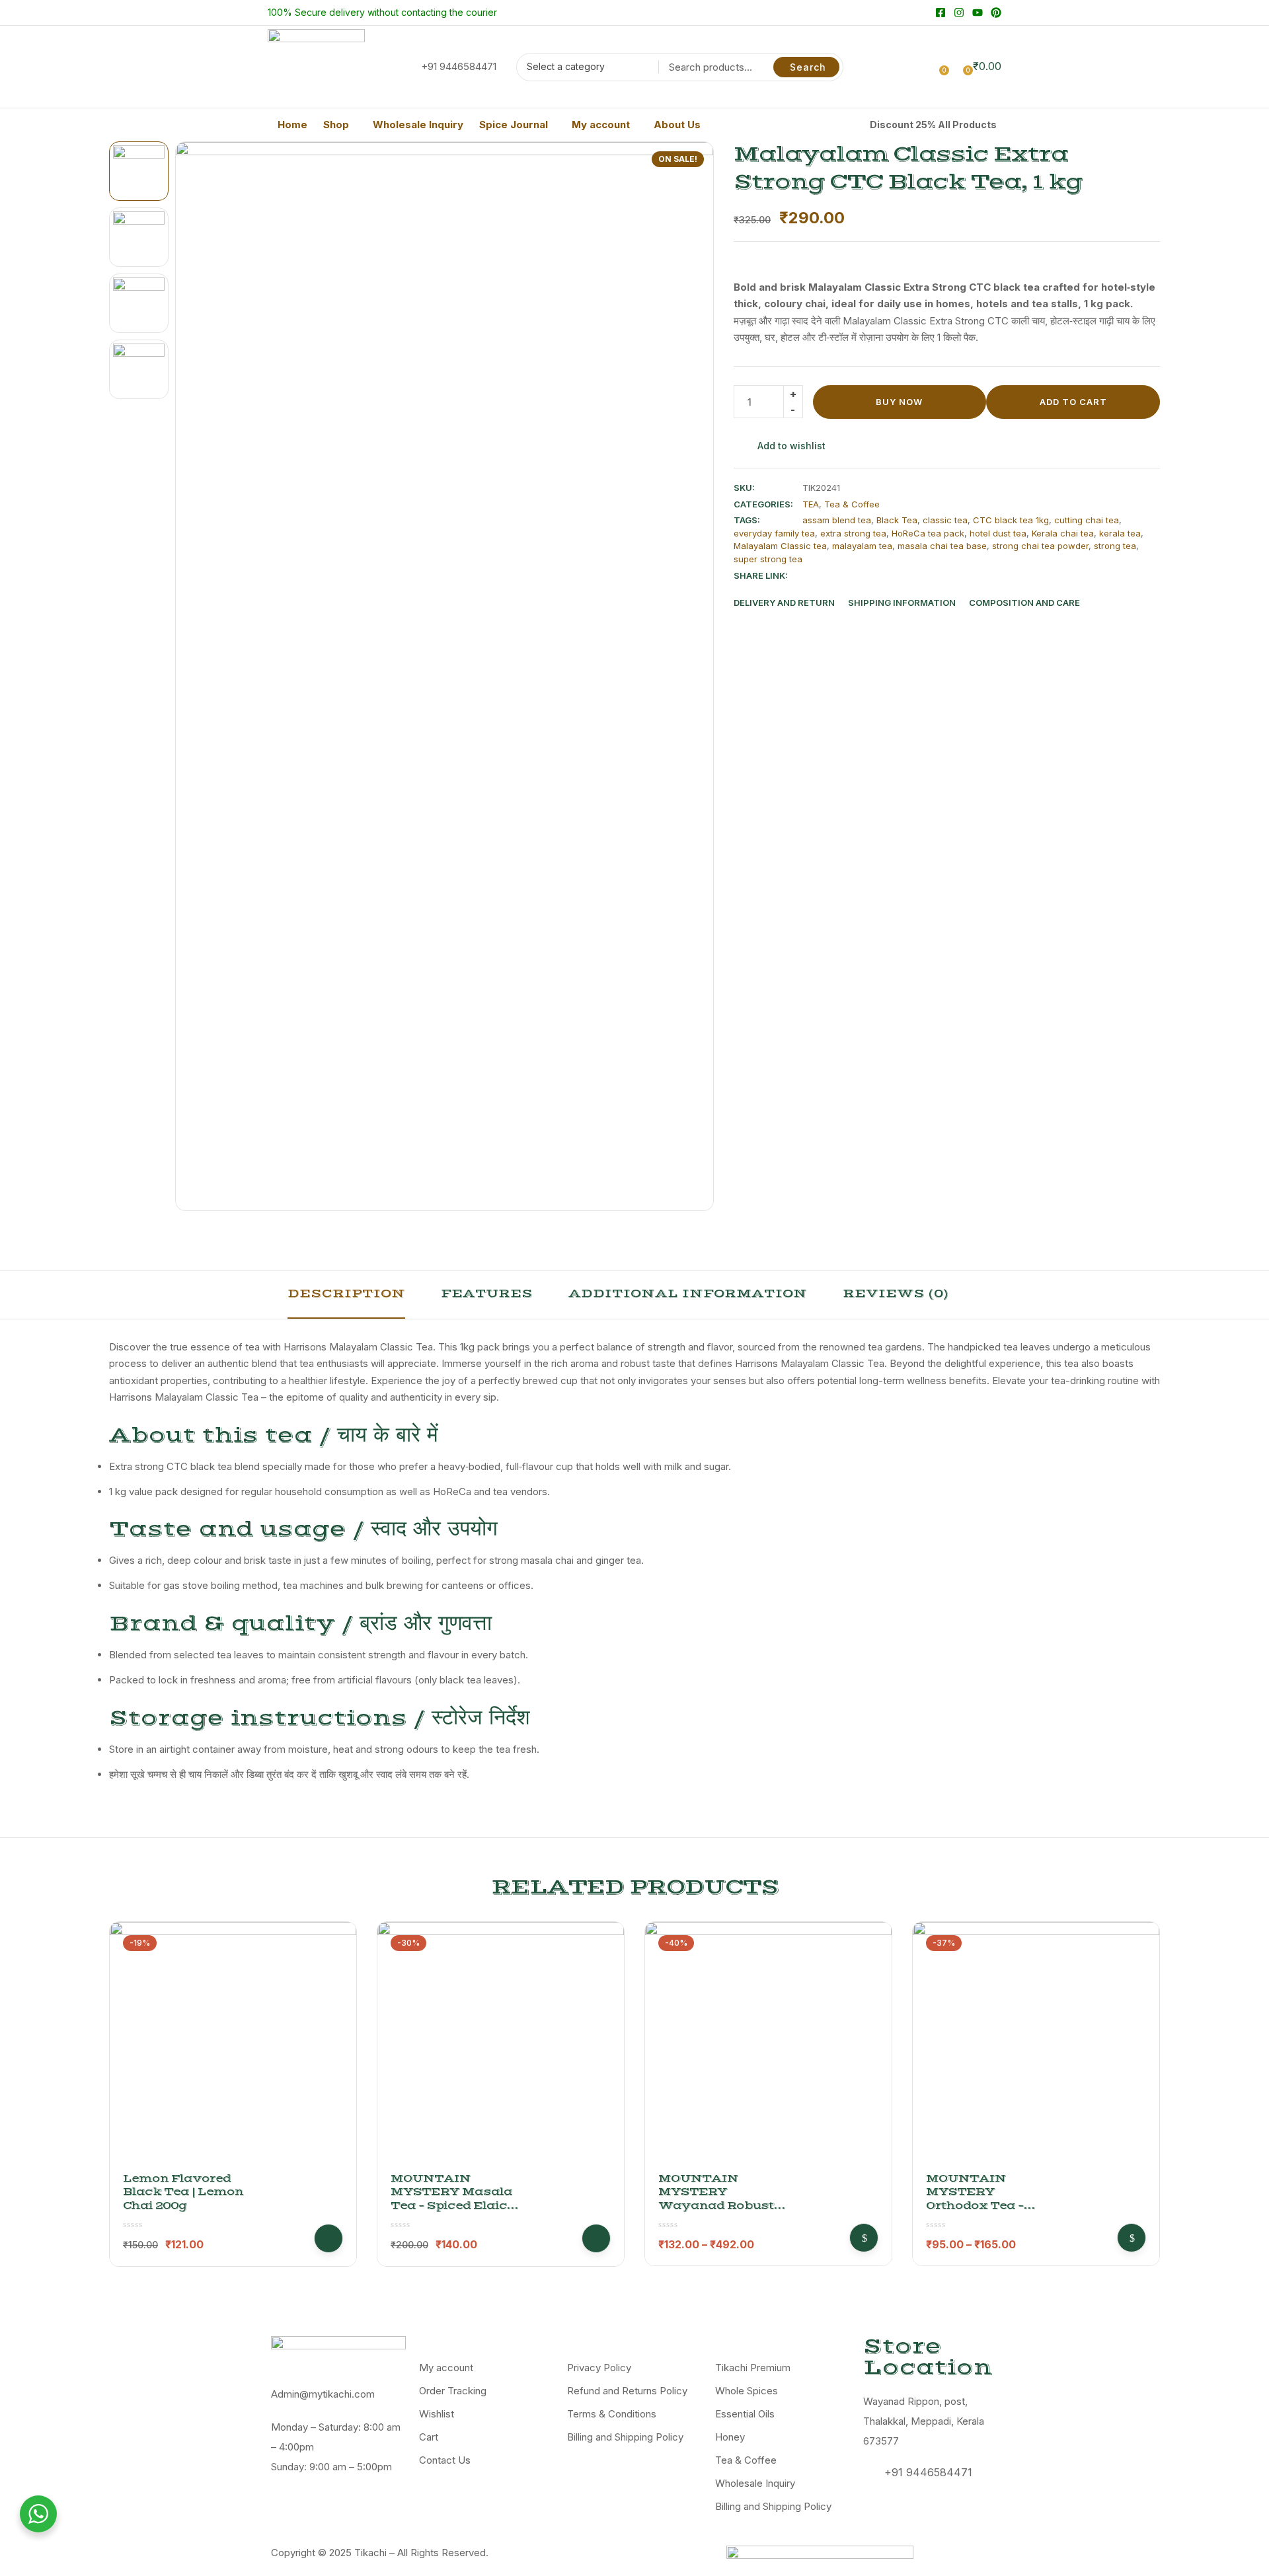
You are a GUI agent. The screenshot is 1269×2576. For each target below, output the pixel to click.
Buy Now (899, 402)
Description (346, 1294)
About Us (677, 125)
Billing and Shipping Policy (625, 2437)
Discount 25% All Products (933, 125)
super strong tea (768, 559)
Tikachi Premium (753, 2368)
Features (487, 1294)
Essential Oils (745, 2414)
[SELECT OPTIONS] (864, 2238)
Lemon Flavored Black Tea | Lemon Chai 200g (183, 2192)
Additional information (688, 1294)
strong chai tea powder (1040, 546)
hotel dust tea (998, 533)
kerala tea (1120, 533)
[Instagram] (959, 13)
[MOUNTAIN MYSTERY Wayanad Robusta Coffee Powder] (768, 2045)
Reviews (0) (896, 1294)
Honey (730, 2437)
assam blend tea (837, 520)
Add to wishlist (791, 446)
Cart (429, 2437)
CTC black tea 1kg (1011, 520)
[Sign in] (917, 66)
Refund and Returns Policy (627, 2391)
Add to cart (1073, 402)
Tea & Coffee (852, 504)
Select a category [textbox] (566, 66)
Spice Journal (514, 125)
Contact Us (445, 2460)
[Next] (688, 676)
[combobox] (584, 69)
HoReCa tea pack (928, 533)
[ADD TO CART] (328, 2238)
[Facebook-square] (941, 13)
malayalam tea (862, 546)
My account (601, 125)
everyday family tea (774, 533)
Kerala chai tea (1063, 533)
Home (292, 125)
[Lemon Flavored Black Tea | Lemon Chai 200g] (233, 2045)
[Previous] (201, 676)
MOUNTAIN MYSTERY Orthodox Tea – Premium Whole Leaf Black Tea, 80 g (992, 2206)
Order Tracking (453, 2391)
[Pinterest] (996, 13)
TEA (811, 504)
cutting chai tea (1087, 520)
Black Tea (897, 520)
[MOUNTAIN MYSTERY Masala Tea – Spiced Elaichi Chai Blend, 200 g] (501, 2045)
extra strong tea (853, 533)
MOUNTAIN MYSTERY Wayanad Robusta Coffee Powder (720, 2199)
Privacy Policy (599, 2368)
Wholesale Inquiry (418, 125)
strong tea (1115, 546)
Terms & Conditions (612, 2414)
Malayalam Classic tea (780, 546)
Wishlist (437, 2414)
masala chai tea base (942, 546)
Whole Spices (747, 2391)
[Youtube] (978, 13)
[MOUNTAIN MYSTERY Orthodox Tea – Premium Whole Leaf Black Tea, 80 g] (1036, 2045)
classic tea (945, 520)
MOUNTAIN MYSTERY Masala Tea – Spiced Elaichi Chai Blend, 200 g (455, 2199)
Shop (336, 125)
